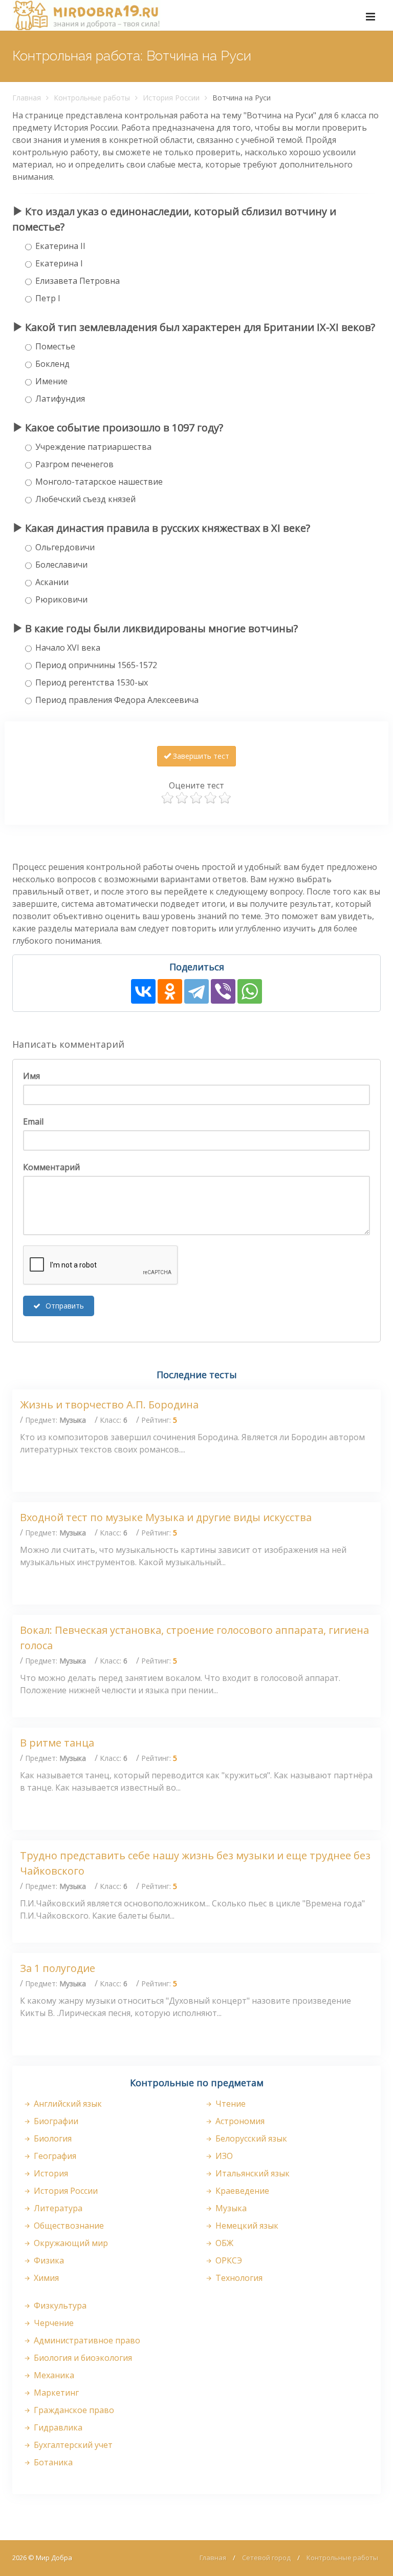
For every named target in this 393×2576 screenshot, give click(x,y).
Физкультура (59, 2305)
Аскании (52, 582)
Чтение (230, 2104)
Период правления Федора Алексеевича (117, 700)
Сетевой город (266, 2558)
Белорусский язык (250, 2138)
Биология (52, 2138)
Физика (48, 2260)
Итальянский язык (252, 2173)
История (50, 2173)
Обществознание (68, 2226)
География (54, 2156)
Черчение (53, 2323)
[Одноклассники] (170, 991)
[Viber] (223, 991)
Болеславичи (61, 565)
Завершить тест (200, 756)
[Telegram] (196, 991)
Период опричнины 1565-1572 (96, 665)
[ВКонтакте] (143, 991)
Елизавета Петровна (78, 281)
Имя (31, 1076)
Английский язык (67, 2104)
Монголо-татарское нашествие (99, 482)
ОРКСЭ (228, 2260)
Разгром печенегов (74, 464)
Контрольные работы (92, 98)
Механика (53, 2375)
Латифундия (60, 399)
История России (171, 98)
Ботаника (52, 2462)
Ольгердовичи (65, 547)
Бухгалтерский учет (72, 2445)
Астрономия (239, 2121)
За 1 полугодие (58, 1968)
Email (33, 1121)
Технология (238, 2278)
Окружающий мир (70, 2243)
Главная (27, 98)
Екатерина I (59, 263)
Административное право (86, 2340)
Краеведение (241, 2191)
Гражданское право (73, 2410)
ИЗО (223, 2156)
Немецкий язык (246, 2226)
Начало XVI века (68, 648)
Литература (57, 2208)
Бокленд (52, 364)
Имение (51, 381)
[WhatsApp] (250, 991)
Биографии (55, 2121)
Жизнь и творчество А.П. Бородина (109, 1405)
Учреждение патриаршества (93, 447)
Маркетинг (55, 2393)
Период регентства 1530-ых (92, 682)
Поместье (55, 346)
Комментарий (51, 1167)
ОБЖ (223, 2243)
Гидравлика (57, 2427)
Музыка (230, 2208)
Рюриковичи (61, 599)
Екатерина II (60, 246)
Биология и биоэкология (82, 2358)
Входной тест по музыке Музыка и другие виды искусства (166, 1517)
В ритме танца (57, 1743)
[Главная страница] (86, 15)
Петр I (48, 298)
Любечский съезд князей (85, 499)
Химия (45, 2278)
